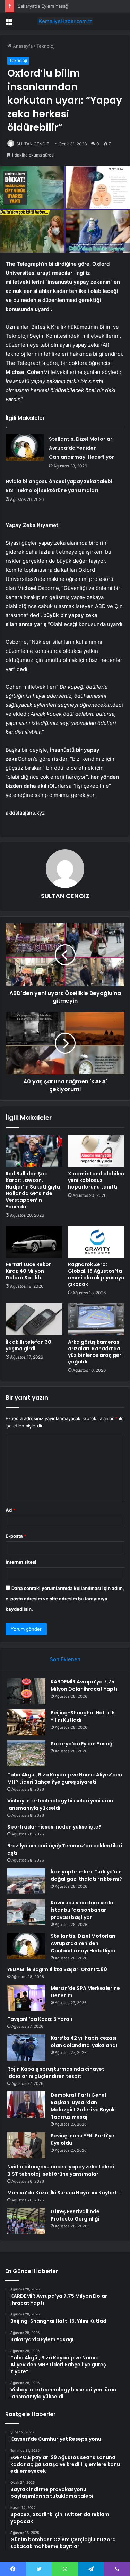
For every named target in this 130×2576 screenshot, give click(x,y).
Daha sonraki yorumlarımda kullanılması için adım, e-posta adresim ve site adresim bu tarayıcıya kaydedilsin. (65, 1599)
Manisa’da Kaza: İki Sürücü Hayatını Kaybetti (64, 2193)
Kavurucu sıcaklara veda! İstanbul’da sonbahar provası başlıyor (83, 1910)
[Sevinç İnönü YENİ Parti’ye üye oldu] (26, 2145)
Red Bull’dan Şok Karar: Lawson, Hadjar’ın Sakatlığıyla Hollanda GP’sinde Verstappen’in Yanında (33, 1190)
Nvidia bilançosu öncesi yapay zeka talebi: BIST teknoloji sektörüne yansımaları (61, 2170)
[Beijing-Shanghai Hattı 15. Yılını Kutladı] (26, 1722)
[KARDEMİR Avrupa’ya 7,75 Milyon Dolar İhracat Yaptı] (26, 1691)
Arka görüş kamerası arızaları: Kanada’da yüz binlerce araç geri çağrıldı (95, 1352)
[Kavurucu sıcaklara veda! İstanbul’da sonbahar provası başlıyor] (26, 1912)
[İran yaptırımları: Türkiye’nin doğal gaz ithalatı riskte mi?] (26, 1881)
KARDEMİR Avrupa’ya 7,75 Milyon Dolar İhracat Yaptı (84, 1685)
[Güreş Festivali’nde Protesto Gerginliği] (26, 2221)
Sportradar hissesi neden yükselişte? (54, 1827)
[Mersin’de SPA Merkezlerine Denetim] (26, 1998)
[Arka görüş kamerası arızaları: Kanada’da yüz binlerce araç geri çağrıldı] (96, 1319)
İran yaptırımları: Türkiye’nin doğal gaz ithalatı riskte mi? (86, 1875)
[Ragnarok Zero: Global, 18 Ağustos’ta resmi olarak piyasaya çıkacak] (96, 1242)
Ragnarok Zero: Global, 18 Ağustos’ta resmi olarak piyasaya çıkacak (96, 1274)
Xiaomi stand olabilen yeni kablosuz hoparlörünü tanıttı (96, 1180)
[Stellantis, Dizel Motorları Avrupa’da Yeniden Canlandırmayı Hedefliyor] (25, 447)
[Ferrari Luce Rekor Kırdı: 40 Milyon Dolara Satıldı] (34, 1242)
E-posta (16, 1536)
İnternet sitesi (21, 1562)
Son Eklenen (65, 1659)
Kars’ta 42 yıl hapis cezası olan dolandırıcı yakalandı (84, 2042)
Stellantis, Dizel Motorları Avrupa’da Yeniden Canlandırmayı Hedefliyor (81, 448)
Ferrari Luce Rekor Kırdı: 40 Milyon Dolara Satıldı (28, 1271)
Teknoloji (46, 46)
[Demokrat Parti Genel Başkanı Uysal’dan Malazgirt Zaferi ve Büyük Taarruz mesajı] (26, 2105)
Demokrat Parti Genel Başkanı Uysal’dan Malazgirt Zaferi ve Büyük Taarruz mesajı (83, 2106)
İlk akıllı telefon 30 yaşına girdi (28, 1345)
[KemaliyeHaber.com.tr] (65, 21)
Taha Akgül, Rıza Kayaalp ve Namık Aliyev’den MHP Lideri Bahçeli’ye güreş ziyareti (65, 1778)
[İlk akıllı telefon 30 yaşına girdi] (34, 1319)
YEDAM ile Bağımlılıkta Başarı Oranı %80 (57, 1969)
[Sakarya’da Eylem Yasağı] (26, 1753)
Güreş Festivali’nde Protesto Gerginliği (75, 2215)
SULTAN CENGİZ (33, 144)
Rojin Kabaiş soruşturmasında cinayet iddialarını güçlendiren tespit (56, 2073)
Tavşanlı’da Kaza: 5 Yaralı (40, 2019)
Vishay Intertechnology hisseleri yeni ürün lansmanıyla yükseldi (60, 1804)
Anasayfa (22, 46)
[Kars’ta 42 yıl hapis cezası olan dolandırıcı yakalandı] (26, 2047)
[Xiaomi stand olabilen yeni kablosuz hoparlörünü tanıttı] (96, 1151)
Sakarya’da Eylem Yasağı (44, 6)
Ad (10, 1510)
